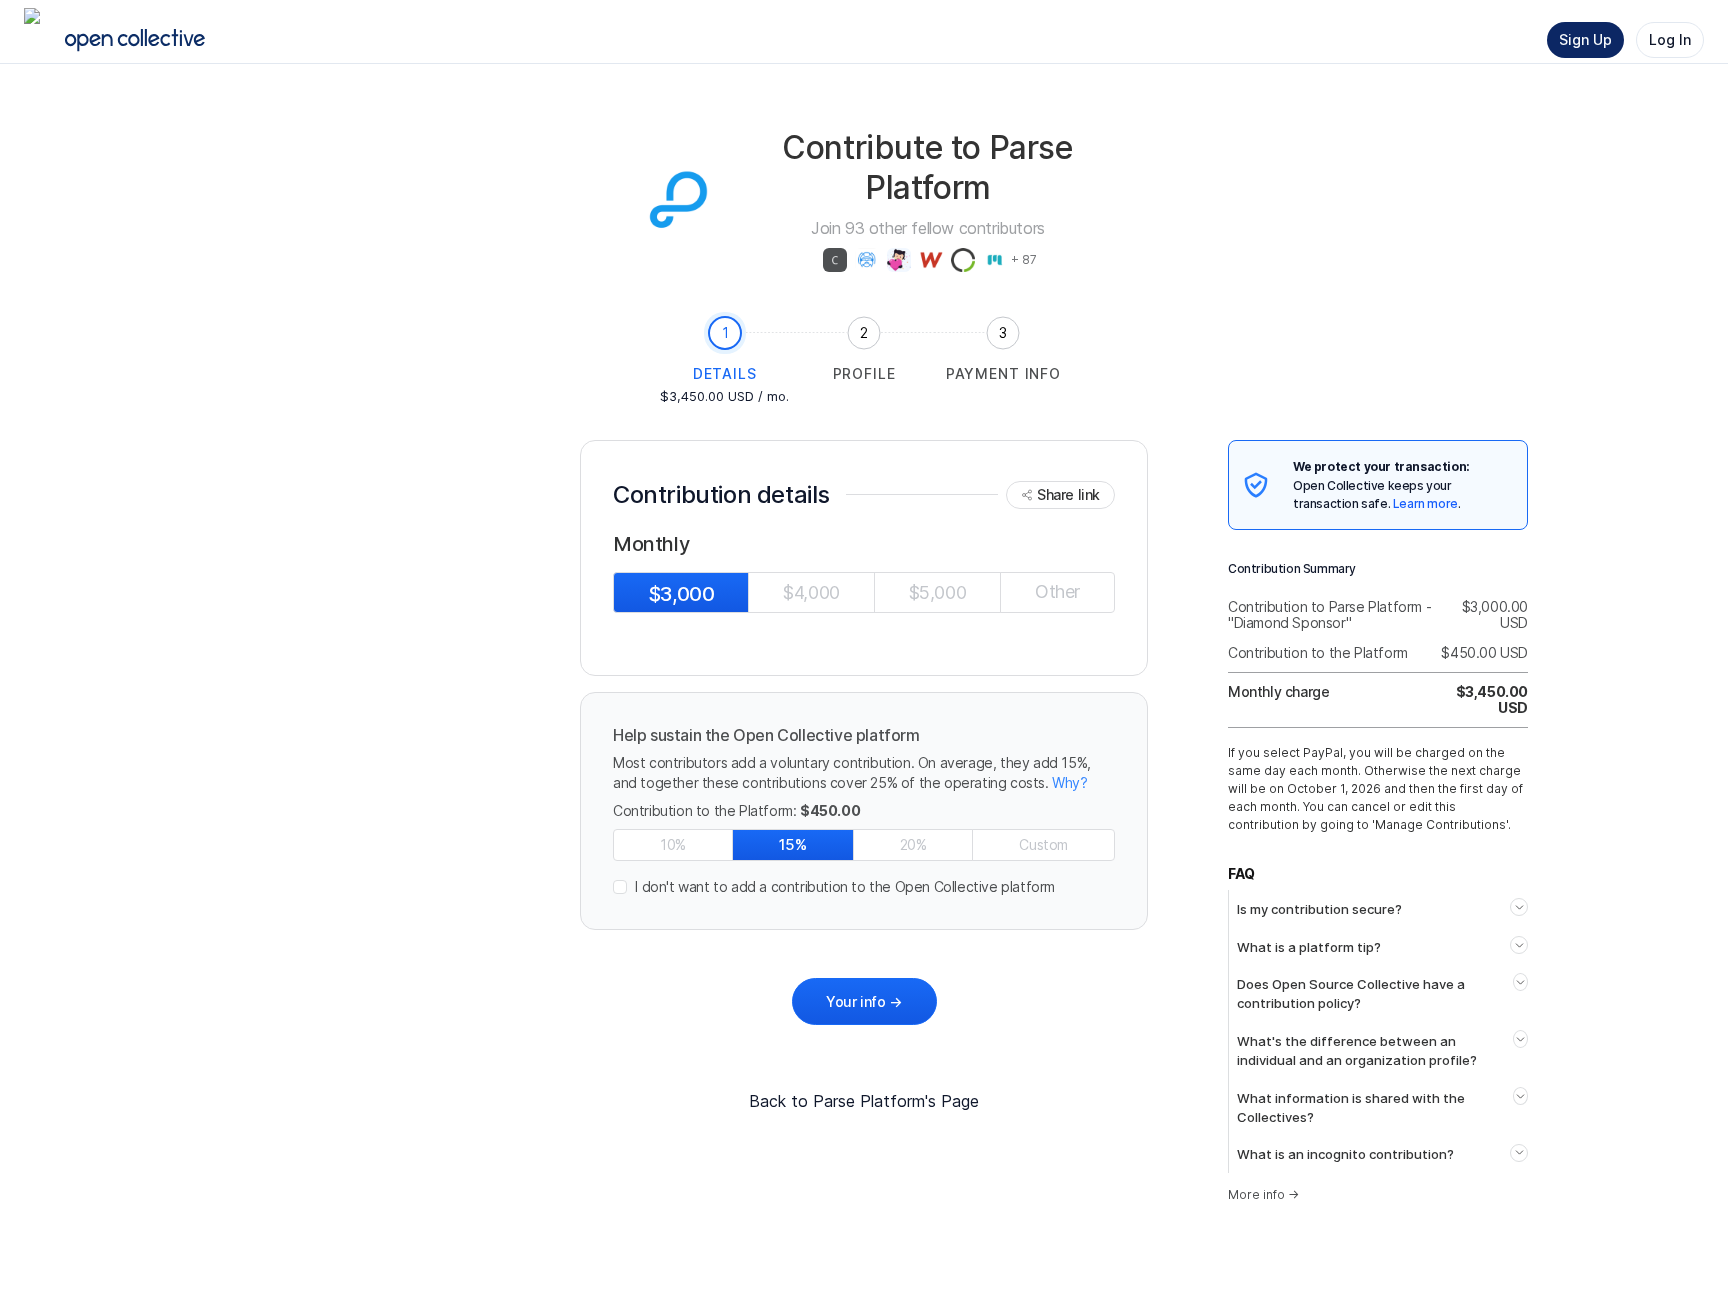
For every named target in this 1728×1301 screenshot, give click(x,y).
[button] (864, 887)
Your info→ (864, 1001)
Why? (1069, 782)
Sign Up (1585, 39)
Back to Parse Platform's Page (864, 1101)
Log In (1670, 39)
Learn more (1425, 503)
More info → (1263, 1194)
